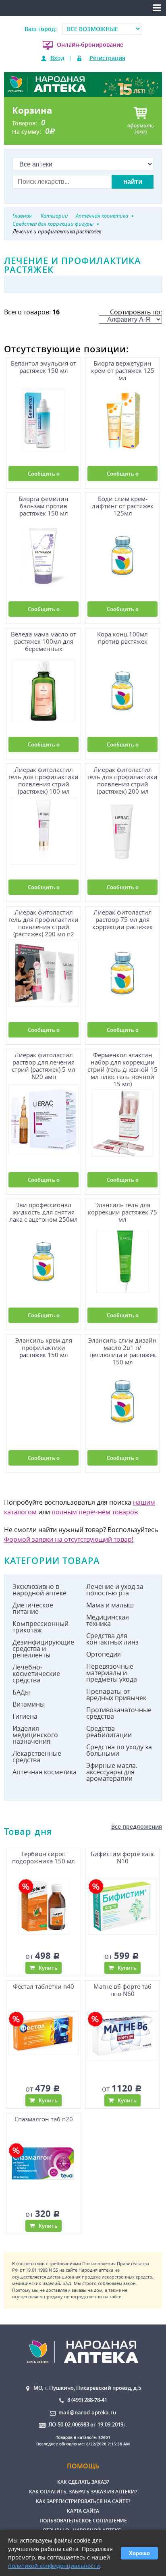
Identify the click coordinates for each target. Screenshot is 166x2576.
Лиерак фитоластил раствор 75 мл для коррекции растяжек (122, 920)
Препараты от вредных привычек (116, 1694)
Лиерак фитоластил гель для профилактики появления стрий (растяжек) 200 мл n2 (44, 922)
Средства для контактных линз (112, 1639)
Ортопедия (104, 1654)
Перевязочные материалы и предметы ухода (112, 1673)
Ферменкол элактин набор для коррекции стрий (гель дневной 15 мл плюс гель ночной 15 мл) (122, 1068)
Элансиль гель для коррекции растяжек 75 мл (122, 1212)
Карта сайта (83, 2511)
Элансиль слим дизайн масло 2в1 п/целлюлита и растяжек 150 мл (122, 1350)
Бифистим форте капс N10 (123, 1858)
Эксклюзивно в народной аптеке (39, 1590)
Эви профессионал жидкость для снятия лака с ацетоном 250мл (44, 1212)
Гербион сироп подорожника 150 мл (44, 1858)
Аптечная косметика (45, 1772)
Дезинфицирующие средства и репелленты (43, 1649)
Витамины (29, 1704)
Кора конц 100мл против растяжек (122, 638)
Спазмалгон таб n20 (44, 2119)
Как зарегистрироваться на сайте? (83, 2501)
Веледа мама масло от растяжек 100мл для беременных (44, 641)
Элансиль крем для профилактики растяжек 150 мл (44, 1348)
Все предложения (137, 1826)
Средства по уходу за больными (119, 1750)
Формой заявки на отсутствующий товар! (69, 1539)
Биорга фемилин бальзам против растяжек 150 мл (44, 506)
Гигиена (25, 1716)
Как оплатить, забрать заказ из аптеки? (83, 2492)
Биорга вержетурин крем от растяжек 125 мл (123, 371)
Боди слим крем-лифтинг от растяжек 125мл (123, 506)
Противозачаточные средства (119, 1713)
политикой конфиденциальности (54, 2566)
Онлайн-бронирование (90, 45)
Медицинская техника (108, 1620)
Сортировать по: (136, 312)
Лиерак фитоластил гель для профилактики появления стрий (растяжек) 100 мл (44, 779)
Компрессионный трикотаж (40, 1627)
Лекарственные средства (37, 1757)
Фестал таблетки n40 (44, 1987)
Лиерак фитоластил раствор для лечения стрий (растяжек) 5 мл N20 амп (44, 1066)
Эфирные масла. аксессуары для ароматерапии (112, 1772)
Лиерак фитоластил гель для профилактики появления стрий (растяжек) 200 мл (122, 779)
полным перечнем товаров (95, 1512)
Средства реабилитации (109, 1732)
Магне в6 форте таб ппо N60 (122, 1990)
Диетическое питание (33, 1608)
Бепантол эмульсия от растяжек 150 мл (44, 367)
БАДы (21, 1692)
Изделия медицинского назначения (35, 1735)
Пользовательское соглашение (83, 2521)
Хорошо (139, 2553)
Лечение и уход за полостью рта (115, 1590)
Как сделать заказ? (83, 2482)
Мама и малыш (110, 1605)
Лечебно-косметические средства (36, 1674)
